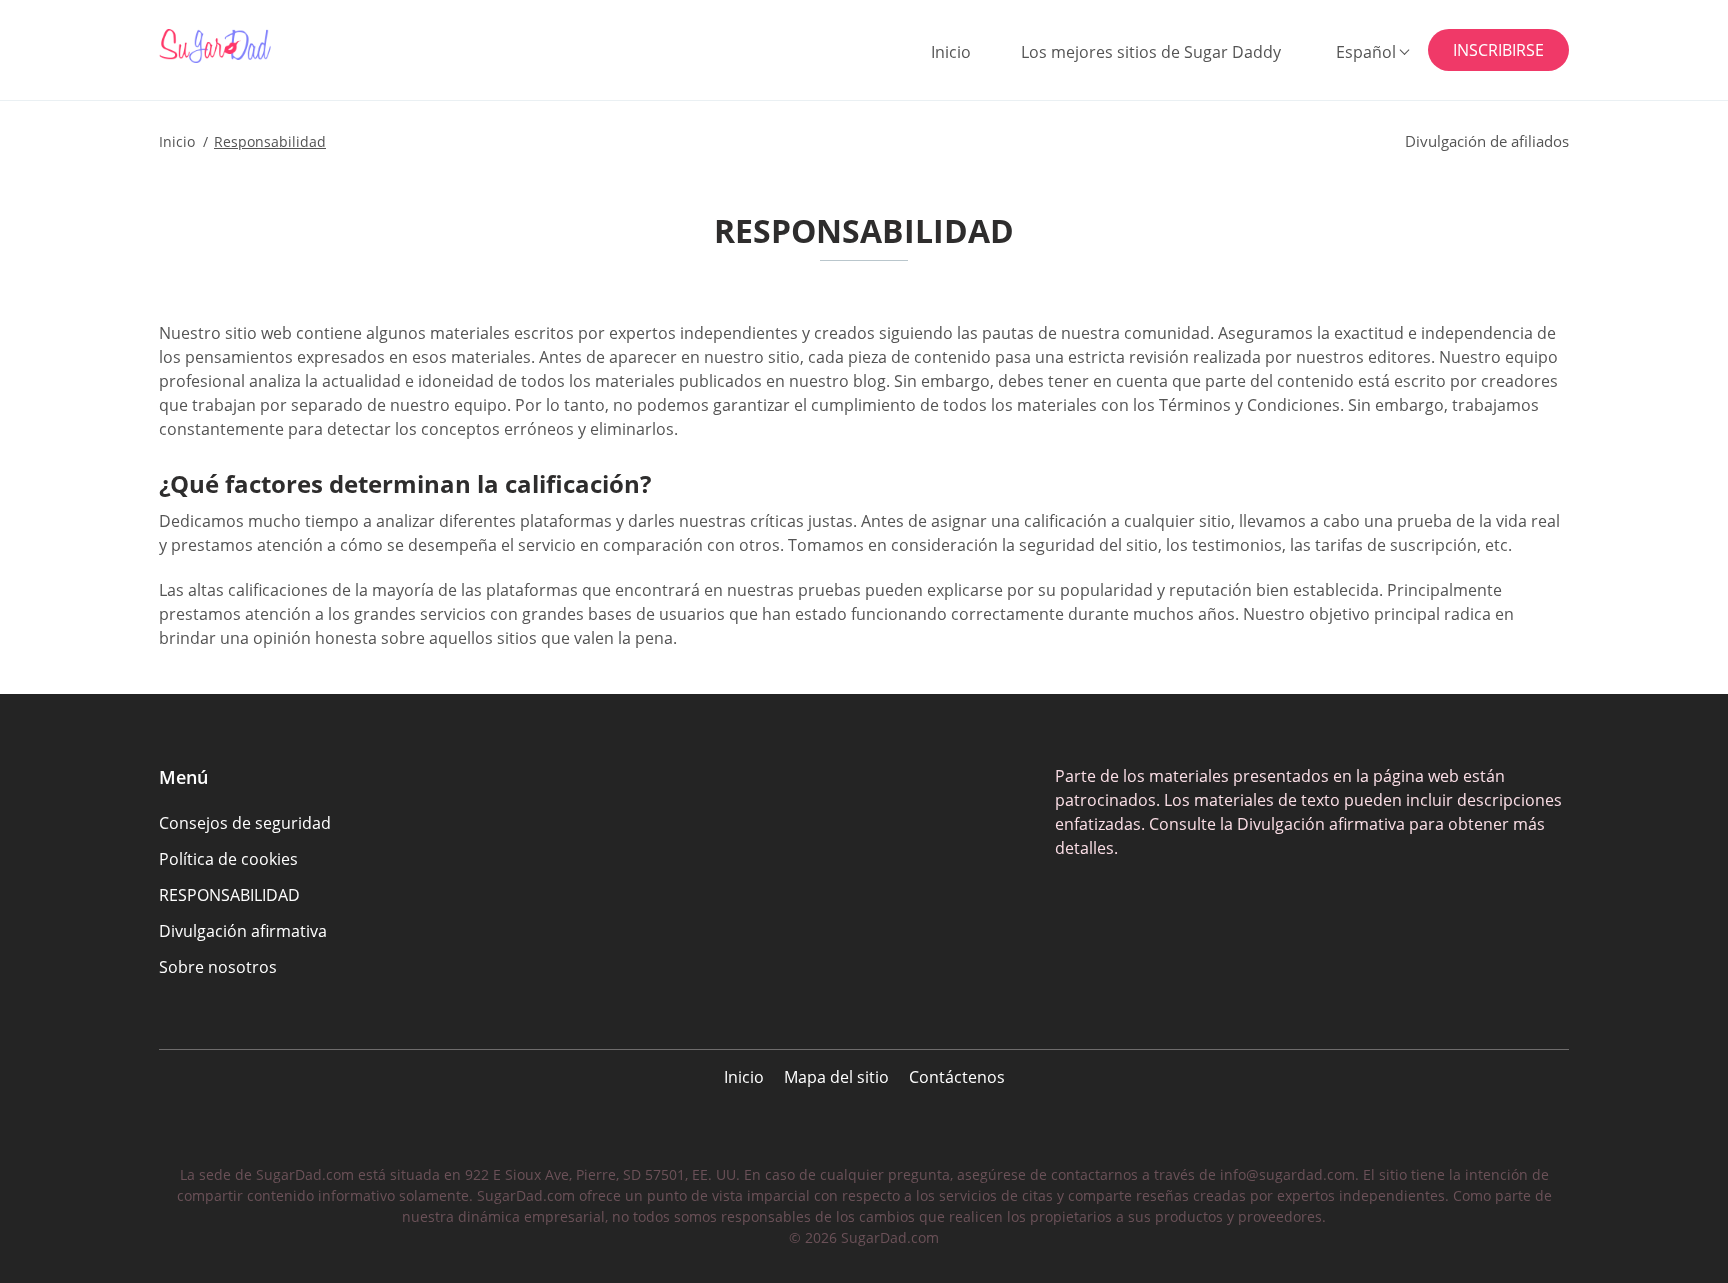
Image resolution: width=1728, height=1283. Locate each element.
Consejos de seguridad (245, 823)
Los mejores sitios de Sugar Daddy (1151, 52)
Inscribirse (1498, 50)
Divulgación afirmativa (243, 931)
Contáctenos (957, 1077)
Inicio (951, 52)
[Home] (258, 46)
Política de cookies (228, 859)
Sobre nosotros (218, 967)
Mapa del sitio (836, 1077)
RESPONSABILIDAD (229, 895)
